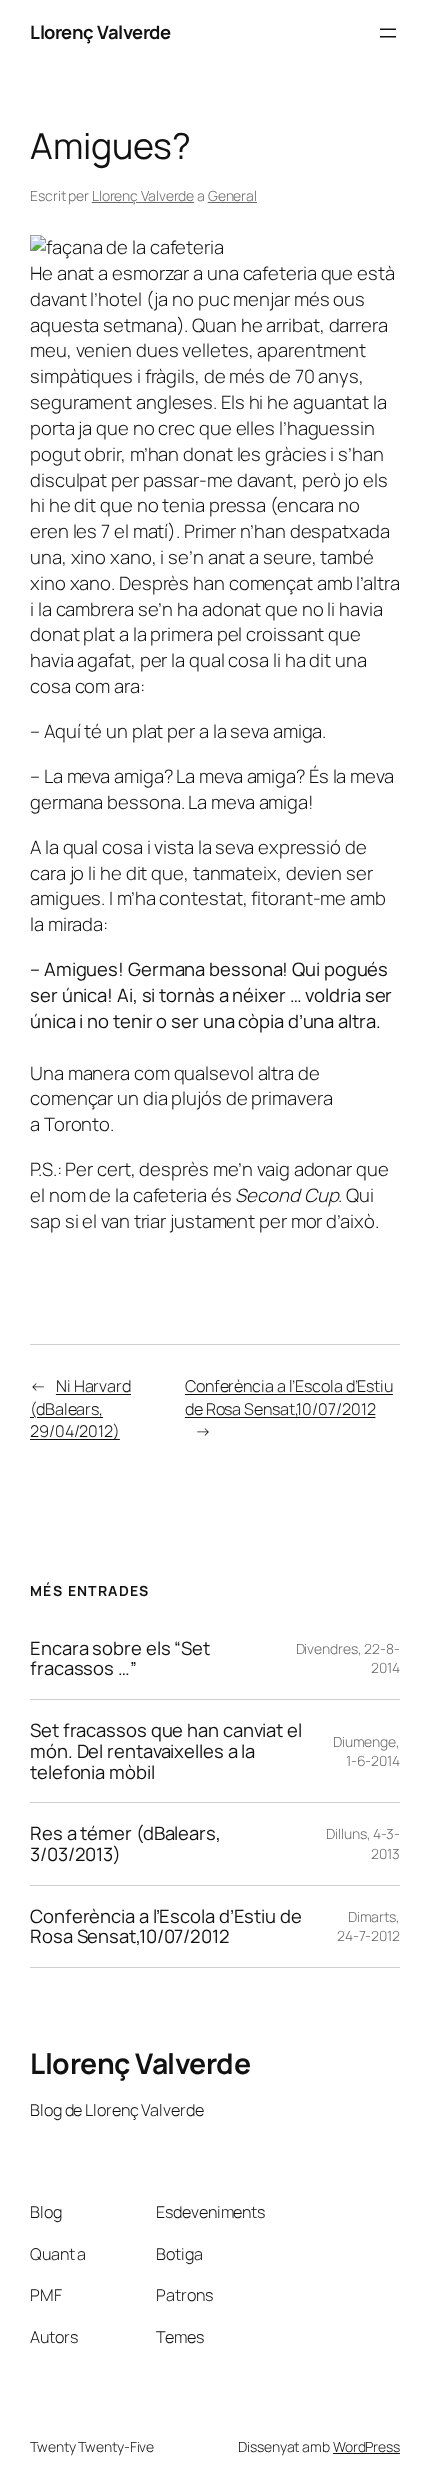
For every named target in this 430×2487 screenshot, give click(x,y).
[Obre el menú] (388, 33)
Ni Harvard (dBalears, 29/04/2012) (80, 1408)
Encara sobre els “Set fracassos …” (120, 1658)
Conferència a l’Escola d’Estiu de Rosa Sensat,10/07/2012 (289, 1397)
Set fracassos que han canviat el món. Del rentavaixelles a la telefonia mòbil (166, 1751)
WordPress (366, 2446)
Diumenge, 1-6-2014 (366, 1751)
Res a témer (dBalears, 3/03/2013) (125, 1843)
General (232, 195)
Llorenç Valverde (100, 32)
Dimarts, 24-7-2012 (368, 1926)
